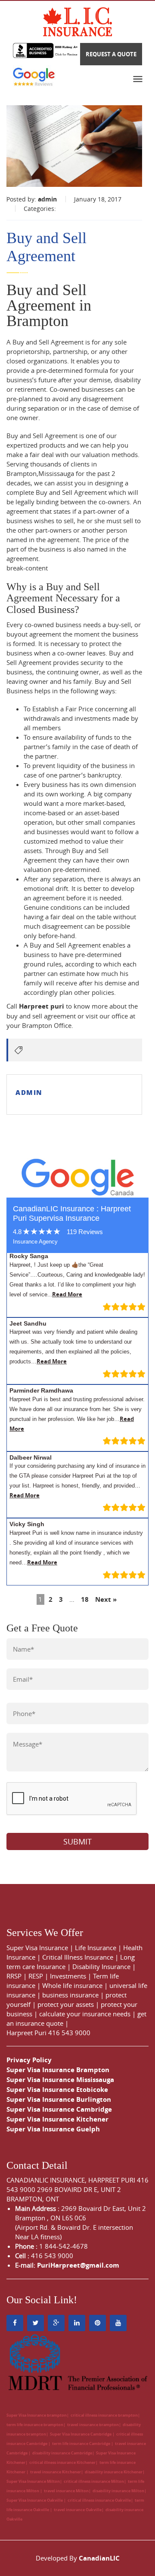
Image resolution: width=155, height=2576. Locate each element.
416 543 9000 (69, 2033)
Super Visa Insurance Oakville (35, 2500)
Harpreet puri (42, 1006)
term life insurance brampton (35, 2425)
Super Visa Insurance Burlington (59, 2099)
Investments (68, 1976)
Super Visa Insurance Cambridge (59, 2109)
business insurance (70, 1995)
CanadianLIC (99, 2558)
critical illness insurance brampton (104, 2415)
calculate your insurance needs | (88, 2014)
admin (47, 199)
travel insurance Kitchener (56, 2472)
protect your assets (66, 2004)
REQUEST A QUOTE (111, 54)
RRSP (14, 1976)
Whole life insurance (72, 1985)
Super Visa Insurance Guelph (53, 2129)
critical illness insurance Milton (94, 2481)
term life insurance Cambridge (82, 2443)
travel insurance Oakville (78, 2510)
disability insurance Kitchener (114, 2472)
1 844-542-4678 (64, 2246)
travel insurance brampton (93, 2425)
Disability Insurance (101, 1966)
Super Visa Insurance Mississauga (60, 2080)
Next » (106, 1599)
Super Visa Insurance (37, 1948)
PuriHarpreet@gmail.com (78, 2265)
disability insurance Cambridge (62, 2453)
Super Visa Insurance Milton (33, 2481)
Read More (67, 1294)
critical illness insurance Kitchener (62, 2462)
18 (85, 1599)
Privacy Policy (29, 2060)
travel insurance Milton (66, 2491)
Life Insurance (96, 1948)
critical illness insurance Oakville (99, 2500)
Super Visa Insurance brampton (37, 2415)
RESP (36, 1976)
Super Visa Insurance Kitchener (57, 2119)
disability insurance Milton (118, 2491)
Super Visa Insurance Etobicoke (57, 2090)
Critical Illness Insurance (78, 1957)
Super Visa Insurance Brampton (58, 2070)
